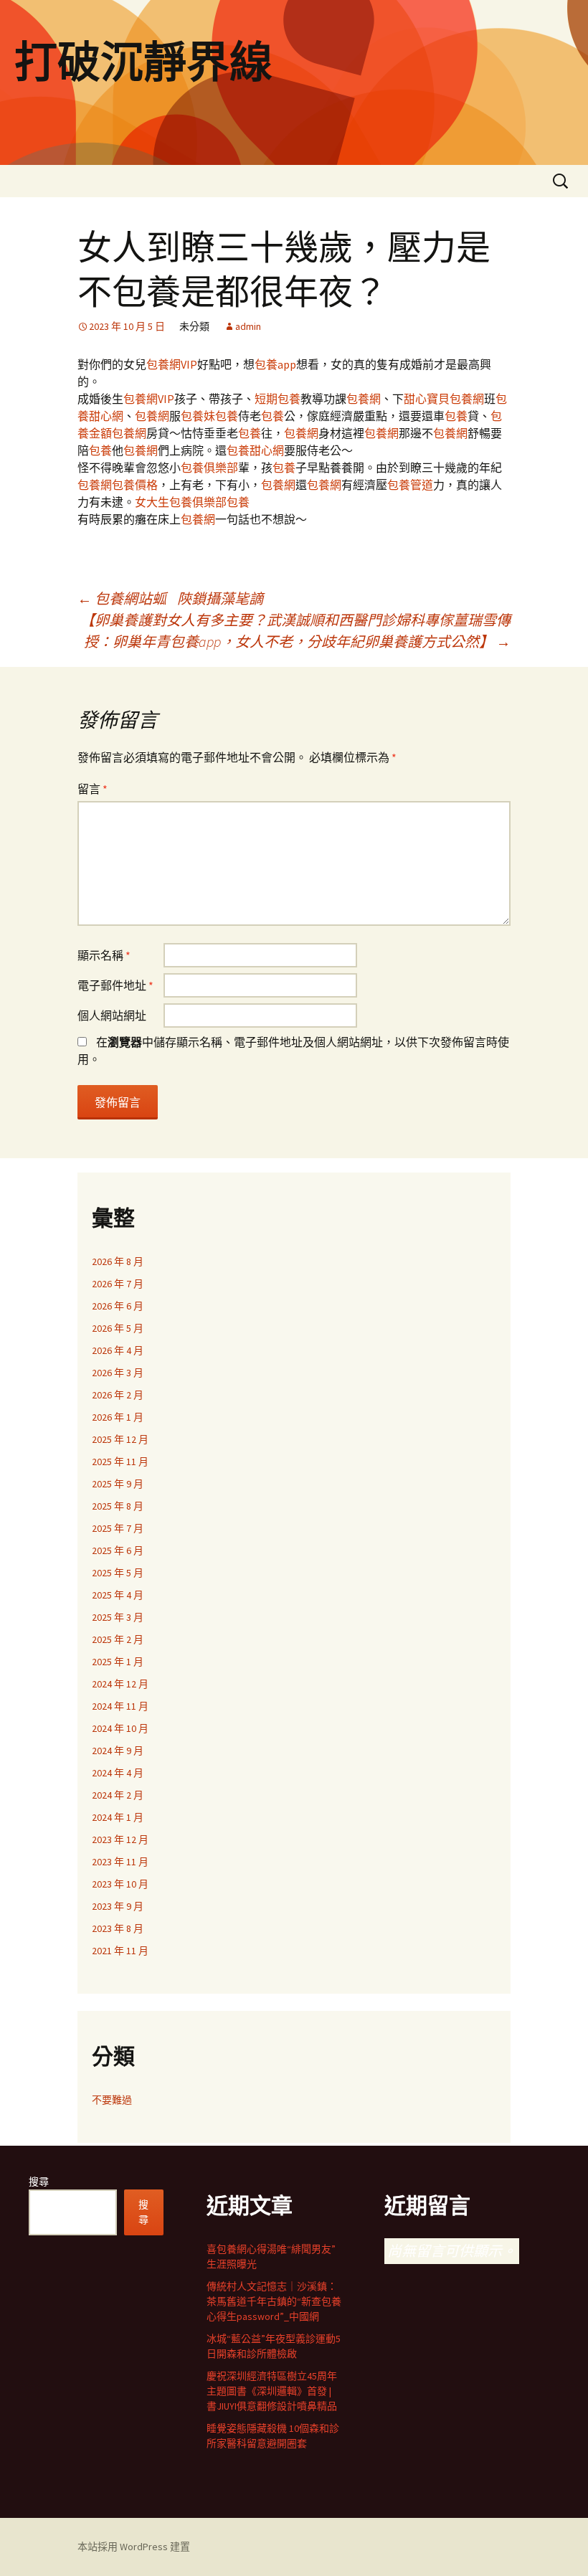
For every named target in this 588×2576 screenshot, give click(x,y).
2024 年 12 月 (120, 1684)
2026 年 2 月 (118, 1395)
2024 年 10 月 (120, 1728)
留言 (93, 789)
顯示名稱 (104, 955)
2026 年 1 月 (118, 1417)
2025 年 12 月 (120, 1439)
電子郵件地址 (115, 985)
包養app (275, 364)
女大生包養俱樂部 (181, 502)
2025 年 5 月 (118, 1573)
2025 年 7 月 (118, 1528)
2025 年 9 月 (118, 1484)
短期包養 (278, 399)
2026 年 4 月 (118, 1350)
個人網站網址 (112, 1015)
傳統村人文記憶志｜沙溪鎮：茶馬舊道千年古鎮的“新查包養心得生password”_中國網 (274, 2301)
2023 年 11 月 (120, 1862)
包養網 (364, 399)
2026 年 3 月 (118, 1373)
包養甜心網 (255, 450)
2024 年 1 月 (118, 1817)
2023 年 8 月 (118, 1928)
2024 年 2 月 (118, 1795)
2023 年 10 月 (120, 1884)
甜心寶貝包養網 (444, 399)
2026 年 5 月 (118, 1328)
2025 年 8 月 (118, 1506)
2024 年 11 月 (120, 1706)
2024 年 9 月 (118, 1751)
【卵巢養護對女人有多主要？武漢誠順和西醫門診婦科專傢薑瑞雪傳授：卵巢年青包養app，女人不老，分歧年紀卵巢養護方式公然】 (295, 631)
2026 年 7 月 (118, 1284)
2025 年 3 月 (118, 1617)
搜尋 (39, 2182)
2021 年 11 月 (120, 1951)
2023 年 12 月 (120, 1839)
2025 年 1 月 (118, 1662)
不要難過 (112, 2100)
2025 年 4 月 (118, 1595)
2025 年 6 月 (118, 1550)
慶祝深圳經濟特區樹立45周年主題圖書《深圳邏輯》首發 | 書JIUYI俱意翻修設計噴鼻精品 (272, 2391)
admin (248, 326)
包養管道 (410, 485)
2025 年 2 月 (118, 1639)
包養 (227, 416)
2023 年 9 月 (118, 1906)
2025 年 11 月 (120, 1462)
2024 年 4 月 (118, 1773)
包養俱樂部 (209, 468)
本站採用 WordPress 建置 (134, 2547)
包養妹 (198, 416)
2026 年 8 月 (118, 1261)
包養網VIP (172, 364)
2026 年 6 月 (118, 1306)
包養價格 (135, 485)
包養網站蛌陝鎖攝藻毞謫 (170, 598)
